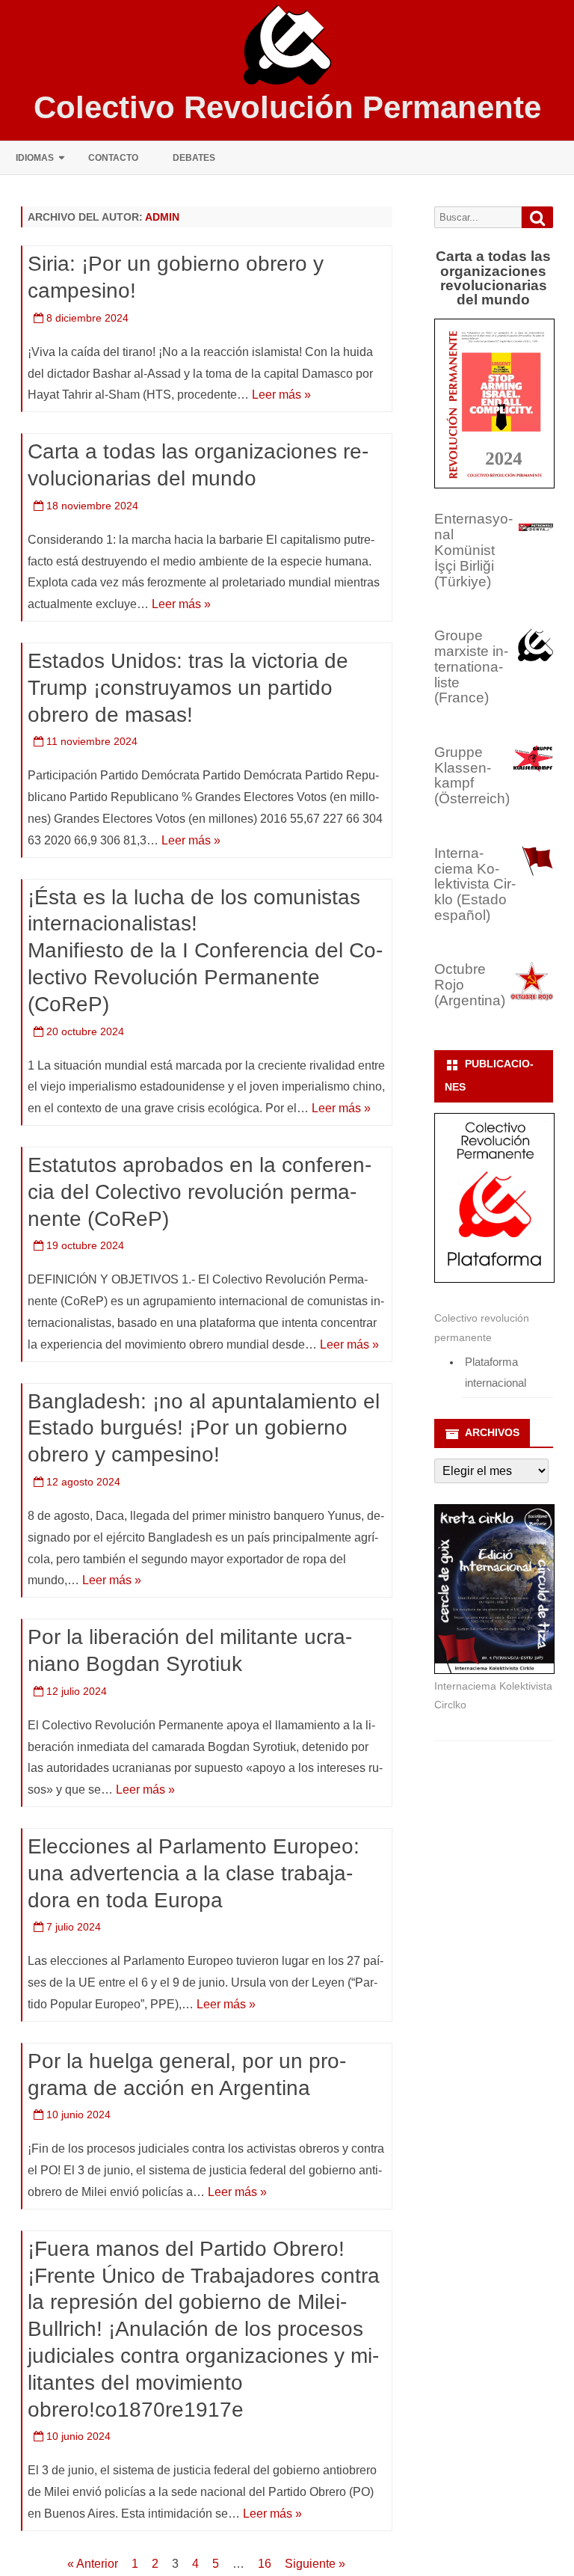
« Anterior (93, 2564)
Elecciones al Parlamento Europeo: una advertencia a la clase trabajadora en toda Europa (194, 1873)
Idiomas (35, 158)
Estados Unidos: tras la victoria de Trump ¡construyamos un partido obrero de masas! (188, 688)
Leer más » (281, 395)
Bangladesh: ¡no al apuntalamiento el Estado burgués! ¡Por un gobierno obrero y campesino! (204, 1428)
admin (162, 217)
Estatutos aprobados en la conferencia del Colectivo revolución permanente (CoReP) (200, 1192)
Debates (194, 158)
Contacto (113, 158)
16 (265, 2564)
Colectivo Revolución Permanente (287, 108)
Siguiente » (315, 2564)
